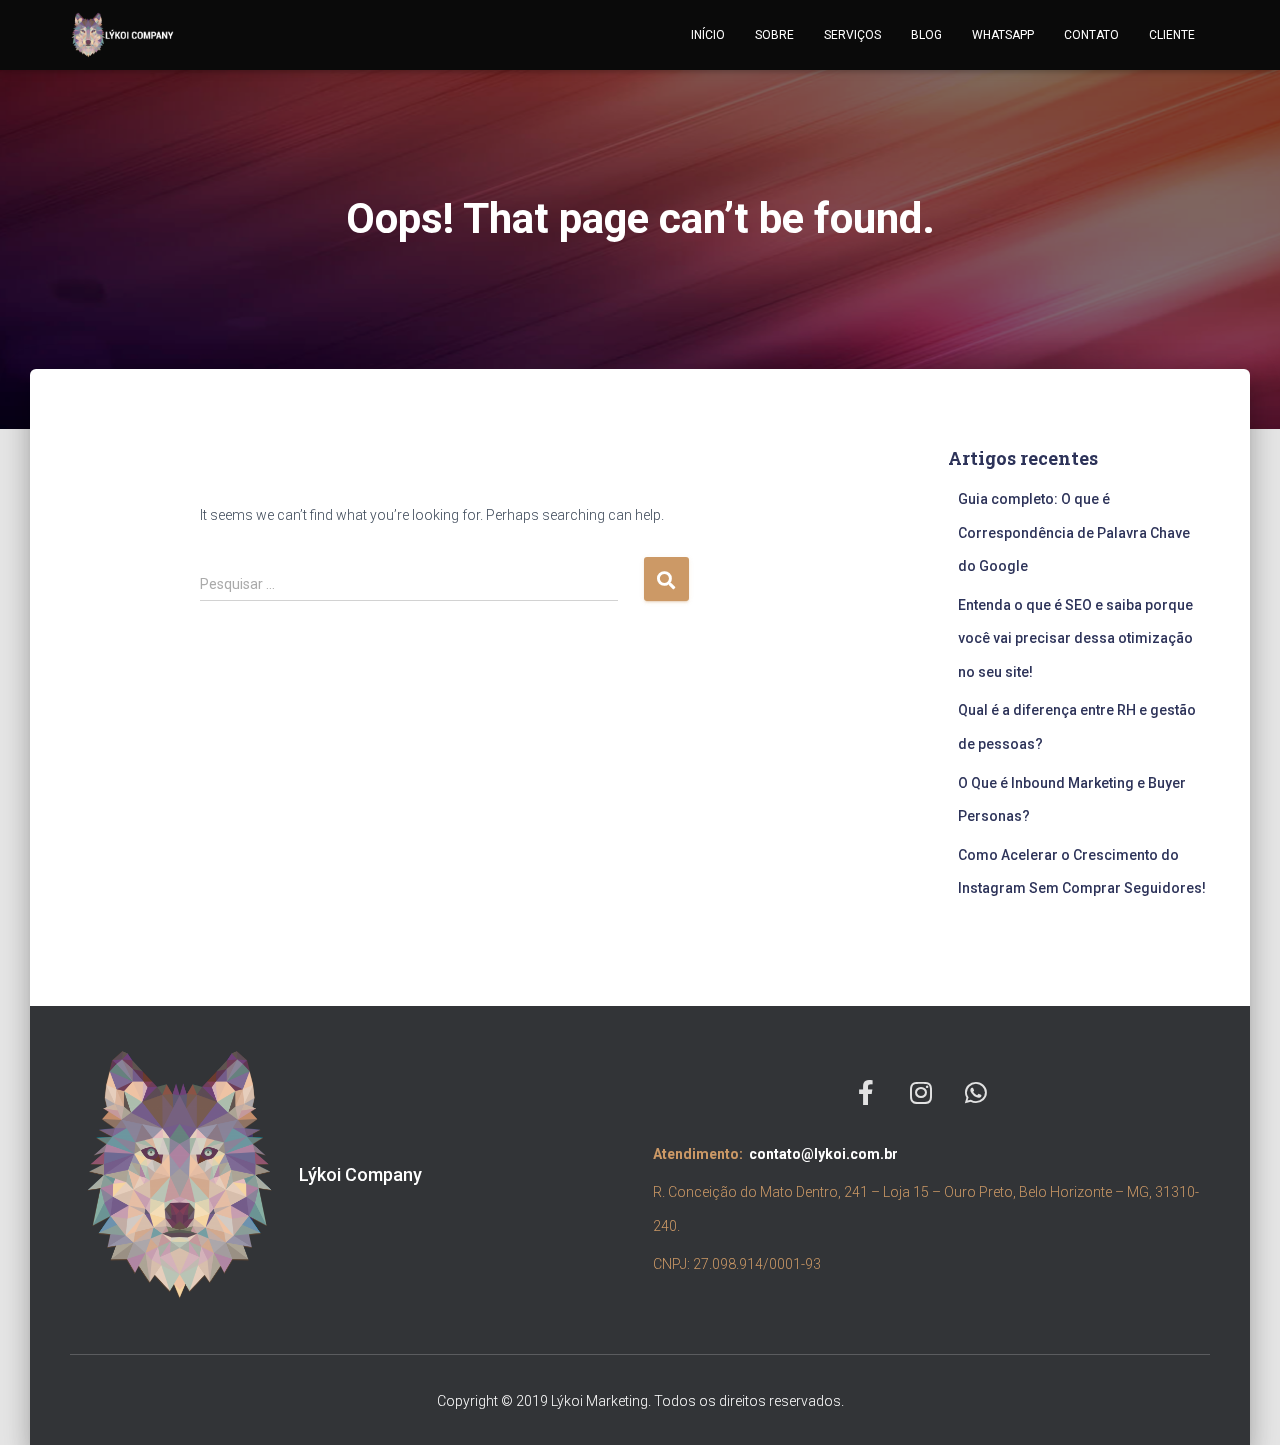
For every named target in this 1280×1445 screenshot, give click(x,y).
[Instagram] (921, 1093)
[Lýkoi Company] (123, 35)
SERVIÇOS (852, 35)
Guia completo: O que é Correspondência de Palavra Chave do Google (1074, 532)
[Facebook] (866, 1093)
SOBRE (774, 35)
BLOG (926, 35)
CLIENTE (1172, 35)
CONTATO (1091, 35)
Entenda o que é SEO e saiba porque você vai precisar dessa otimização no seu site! (1075, 638)
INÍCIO (708, 35)
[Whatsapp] (976, 1093)
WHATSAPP (1003, 35)
